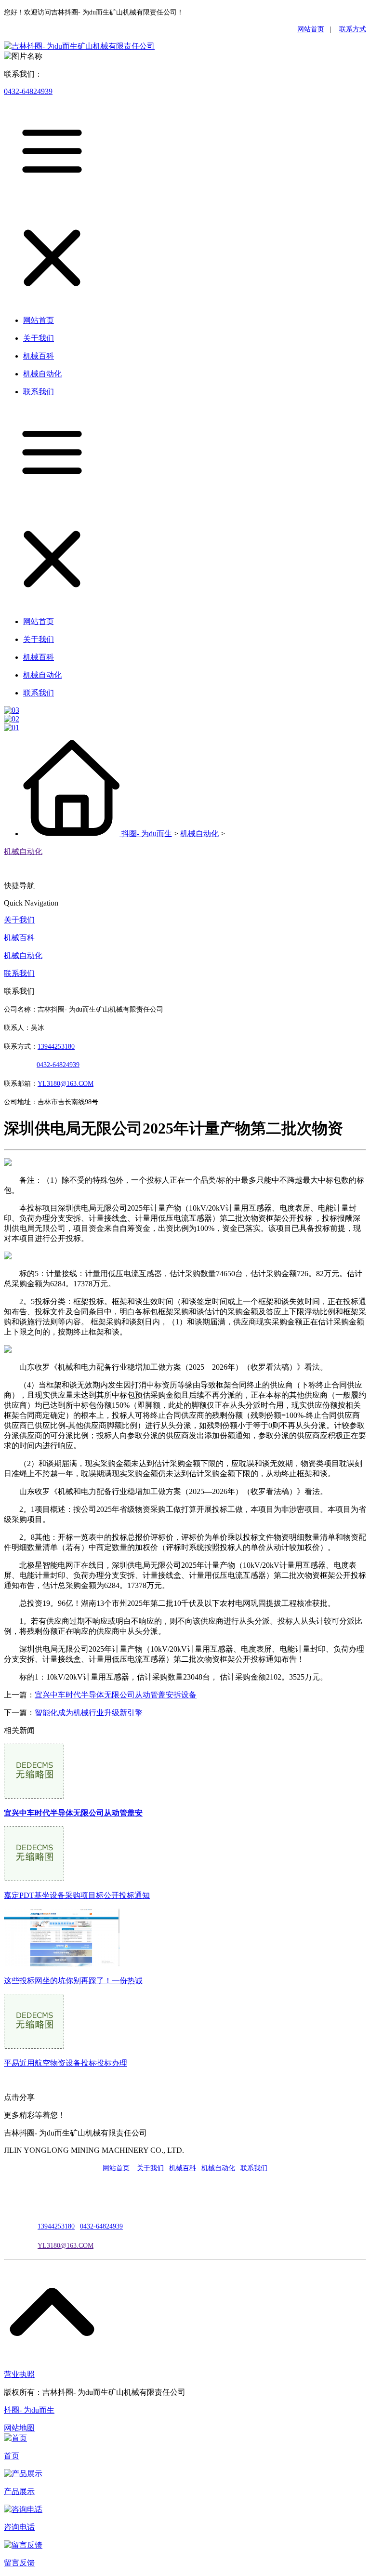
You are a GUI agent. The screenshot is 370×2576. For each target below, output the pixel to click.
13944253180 (56, 1047)
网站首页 (311, 29)
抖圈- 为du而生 (147, 834)
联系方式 (353, 29)
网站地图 (19, 2428)
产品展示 (19, 2491)
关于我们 (19, 920)
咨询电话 (19, 2527)
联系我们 (19, 973)
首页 (12, 2456)
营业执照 (19, 2374)
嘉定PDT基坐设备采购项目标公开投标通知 (77, 1895)
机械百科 (19, 938)
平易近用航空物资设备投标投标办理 (66, 2063)
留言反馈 (19, 2563)
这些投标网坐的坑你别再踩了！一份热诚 (73, 1981)
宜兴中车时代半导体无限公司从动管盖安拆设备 (116, 1695)
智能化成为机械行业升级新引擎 (89, 1713)
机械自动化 (199, 834)
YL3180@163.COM (66, 2246)
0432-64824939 (28, 91)
